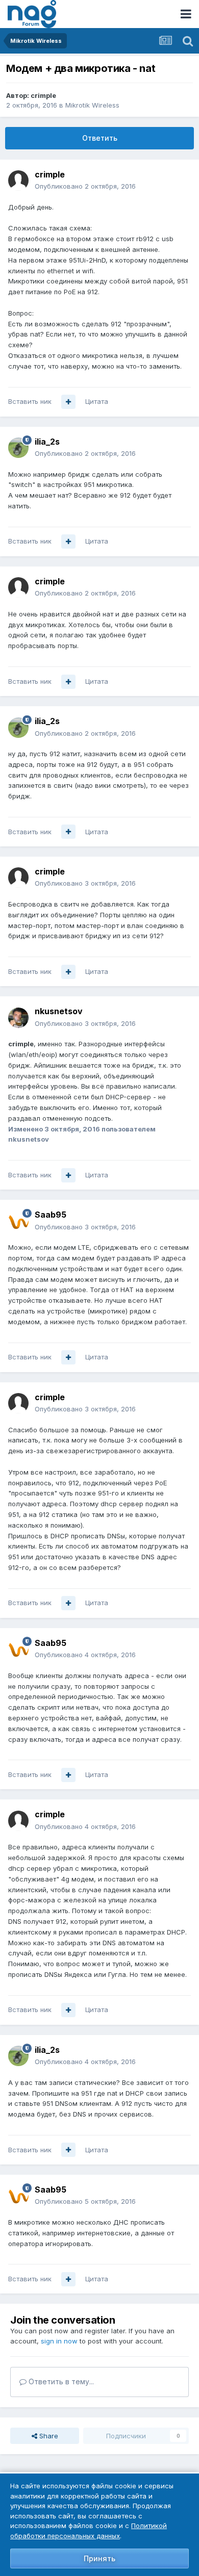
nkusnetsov (59, 1011)
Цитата (97, 401)
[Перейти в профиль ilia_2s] (18, 448)
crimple (43, 95)
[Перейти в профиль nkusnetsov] (18, 1018)
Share (48, 2436)
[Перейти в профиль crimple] (18, 181)
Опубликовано (85, 186)
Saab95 (51, 1215)
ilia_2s (47, 442)
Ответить (100, 138)
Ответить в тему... (60, 2381)
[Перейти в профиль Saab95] (18, 1221)
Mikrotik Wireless (92, 105)
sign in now (59, 2341)
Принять (99, 2558)
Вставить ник (30, 401)
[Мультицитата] (68, 402)
